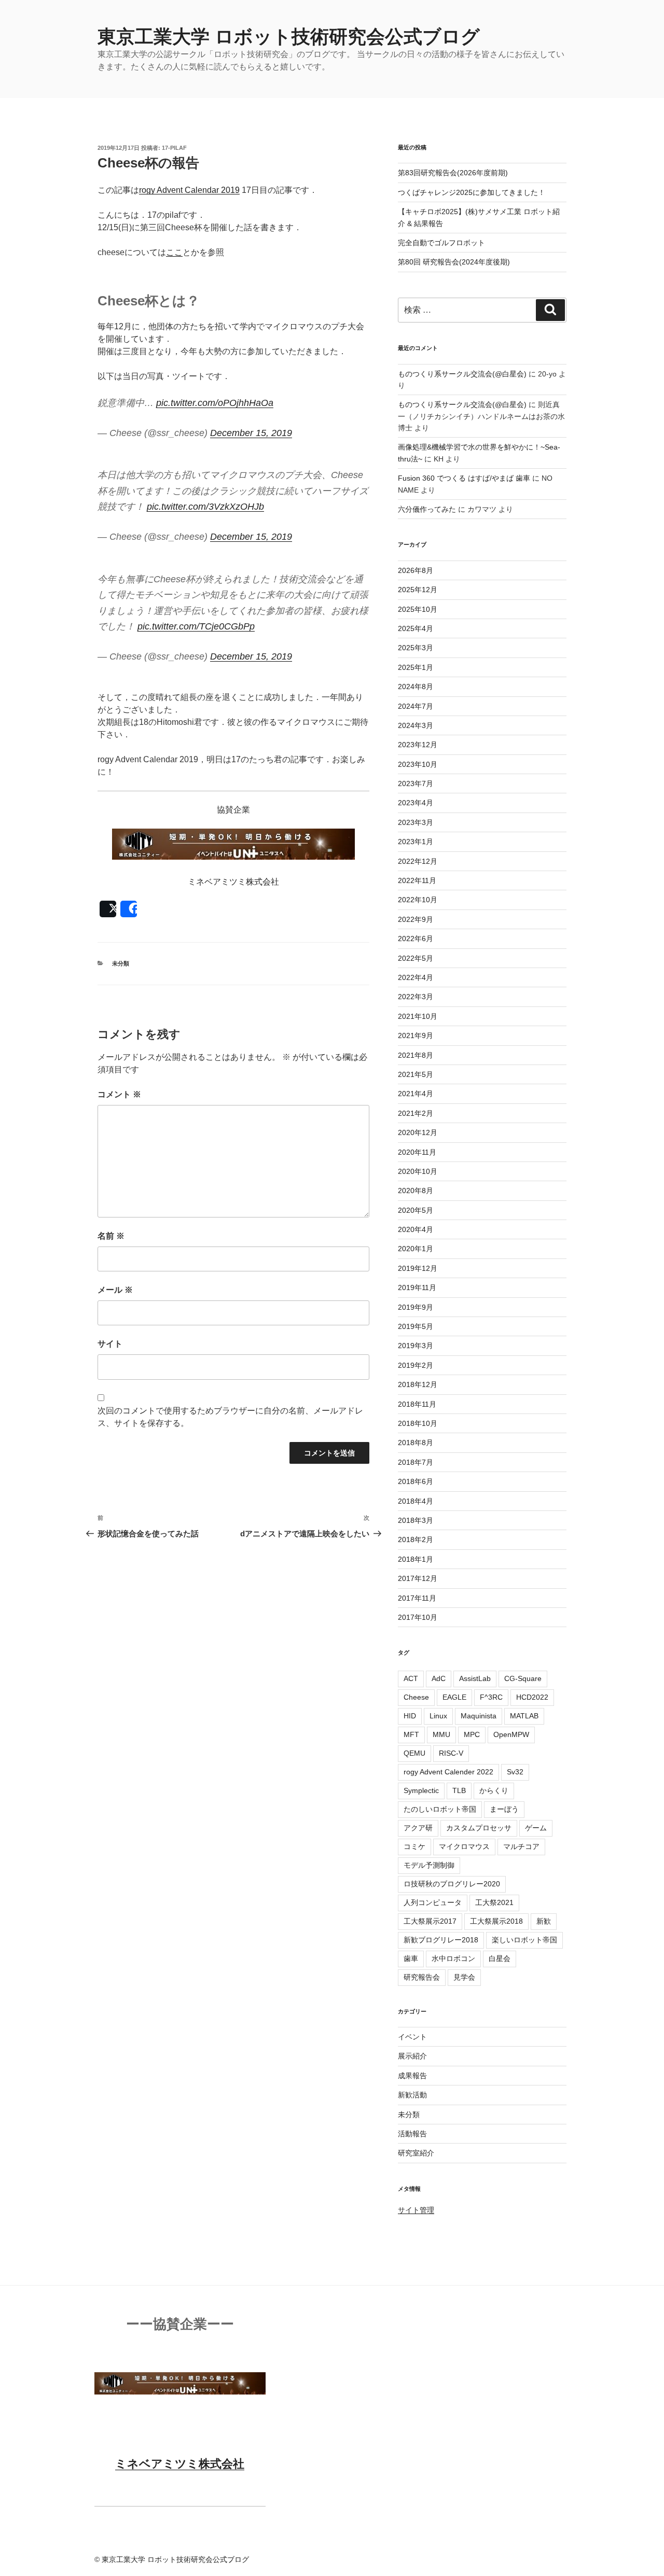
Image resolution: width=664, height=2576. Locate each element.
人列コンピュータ (433, 1902)
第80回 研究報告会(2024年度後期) (454, 262)
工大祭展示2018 (496, 1921)
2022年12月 (418, 861)
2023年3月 (416, 822)
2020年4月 (416, 1229)
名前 (111, 1236)
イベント (412, 2037)
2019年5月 (416, 1326)
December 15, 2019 (251, 433)
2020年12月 (418, 1132)
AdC (439, 1678)
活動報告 (412, 2134)
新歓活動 (412, 2095)
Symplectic (421, 1790)
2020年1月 (416, 1249)
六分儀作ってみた (427, 509)
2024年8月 (416, 687)
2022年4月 (416, 977)
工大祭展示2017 (430, 1921)
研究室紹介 (416, 2153)
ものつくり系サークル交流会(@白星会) (462, 374)
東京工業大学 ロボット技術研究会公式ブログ (289, 37)
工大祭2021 (494, 1902)
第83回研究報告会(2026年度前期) (453, 173)
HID (410, 1716)
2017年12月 (418, 1578)
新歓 (544, 1921)
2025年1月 (416, 667)
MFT (411, 1734)
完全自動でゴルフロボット (441, 243)
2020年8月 (416, 1191)
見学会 (464, 1977)
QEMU (414, 1753)
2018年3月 (416, 1520)
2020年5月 (416, 1210)
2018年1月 (416, 1559)
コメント (119, 1094)
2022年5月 (416, 958)
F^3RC (491, 1697)
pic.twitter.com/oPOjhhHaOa (215, 403)
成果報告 (412, 2076)
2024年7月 (416, 706)
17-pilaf (174, 148)
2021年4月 (416, 1094)
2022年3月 (416, 997)
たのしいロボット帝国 (440, 1809)
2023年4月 (416, 803)
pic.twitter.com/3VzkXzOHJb (205, 507)
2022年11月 (417, 880)
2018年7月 (416, 1462)
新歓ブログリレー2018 (441, 1940)
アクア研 (418, 1828)
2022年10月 (418, 900)
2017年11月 (417, 1598)
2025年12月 (418, 590)
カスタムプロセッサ (479, 1828)
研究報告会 (422, 1977)
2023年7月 (416, 783)
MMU (441, 1734)
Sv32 (515, 1772)
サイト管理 (416, 2210)
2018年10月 (418, 1423)
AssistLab (475, 1678)
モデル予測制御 (429, 1865)
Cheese (416, 1697)
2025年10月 (418, 609)
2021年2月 (416, 1113)
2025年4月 (416, 628)
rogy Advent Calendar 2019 (189, 190)
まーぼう (504, 1809)
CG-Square (523, 1678)
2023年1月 (416, 842)
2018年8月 (416, 1443)
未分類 (121, 963)
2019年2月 (416, 1365)
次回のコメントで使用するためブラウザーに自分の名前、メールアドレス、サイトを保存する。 (230, 1417)
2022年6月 (416, 939)
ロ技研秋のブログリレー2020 (452, 1884)
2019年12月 (418, 1268)
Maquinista (479, 1716)
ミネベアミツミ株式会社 (180, 2464)
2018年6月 (416, 1481)
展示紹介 (412, 2056)
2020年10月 (418, 1171)
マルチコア (521, 1846)
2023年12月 (418, 745)
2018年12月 (418, 1384)
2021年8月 (416, 1055)
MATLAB (524, 1716)
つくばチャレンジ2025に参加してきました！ (472, 192)
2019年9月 (416, 1307)
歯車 (411, 1958)
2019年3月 (416, 1346)
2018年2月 (416, 1539)
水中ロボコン (453, 1958)
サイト (110, 1344)
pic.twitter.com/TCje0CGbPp (196, 626)
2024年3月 (416, 725)
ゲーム (536, 1828)
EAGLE (454, 1697)
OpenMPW (511, 1734)
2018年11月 (417, 1404)
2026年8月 (416, 570)
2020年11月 (417, 1152)
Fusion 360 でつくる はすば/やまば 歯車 (464, 478)
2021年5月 (416, 1074)
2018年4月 (416, 1501)
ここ (174, 252)
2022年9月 (416, 919)
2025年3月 (416, 648)
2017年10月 (418, 1617)
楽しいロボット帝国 (524, 1940)
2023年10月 (418, 764)
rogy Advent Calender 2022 (448, 1772)
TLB (459, 1790)
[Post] (108, 909)
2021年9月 (416, 1035)
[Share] (129, 909)
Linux (438, 1716)
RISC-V (451, 1753)
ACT (411, 1678)
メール (115, 1290)
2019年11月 (417, 1287)
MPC (472, 1734)
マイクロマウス (464, 1846)
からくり (494, 1790)
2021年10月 (418, 1016)
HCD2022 (532, 1697)
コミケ (414, 1846)
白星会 (500, 1958)
